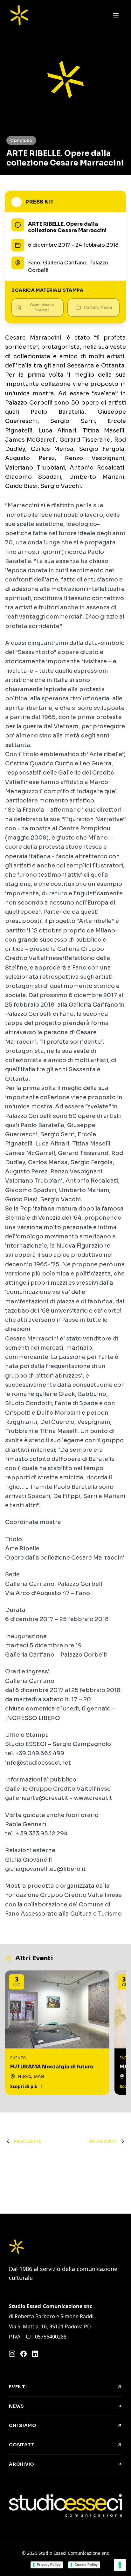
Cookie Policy (86, 2565)
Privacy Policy (49, 2565)
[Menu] (116, 15)
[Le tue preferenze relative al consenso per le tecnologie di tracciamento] (120, 2565)
